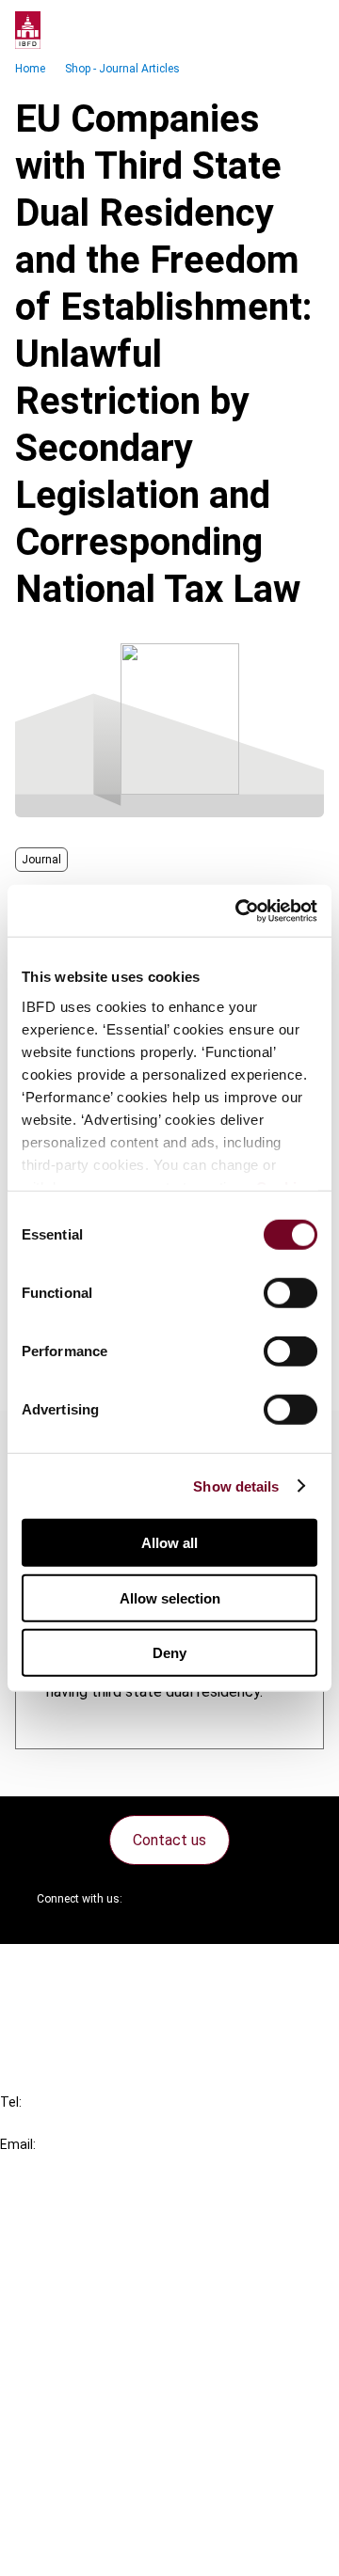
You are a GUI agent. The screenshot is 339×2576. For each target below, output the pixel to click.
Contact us (169, 1840)
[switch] (291, 1293)
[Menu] (305, 30)
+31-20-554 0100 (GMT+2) (91, 2123)
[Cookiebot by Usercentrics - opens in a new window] (239, 910)
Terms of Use (83, 2549)
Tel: (11, 2102)
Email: (18, 2144)
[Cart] (267, 30)
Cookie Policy (83, 2481)
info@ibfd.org (45, 2165)
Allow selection (170, 1597)
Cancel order (80, 1970)
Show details (236, 1486)
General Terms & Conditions (129, 2414)
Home (30, 69)
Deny (169, 1653)
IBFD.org (66, 2226)
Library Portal (82, 2327)
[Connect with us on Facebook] (288, 1899)
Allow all (169, 1543)
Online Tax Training (99, 2293)
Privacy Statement (101, 2448)
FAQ (51, 2004)
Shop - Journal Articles (122, 69)
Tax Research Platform (115, 2260)
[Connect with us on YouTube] (243, 1899)
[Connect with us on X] (153, 1899)
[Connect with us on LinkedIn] (198, 1899)
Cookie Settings (91, 2515)
